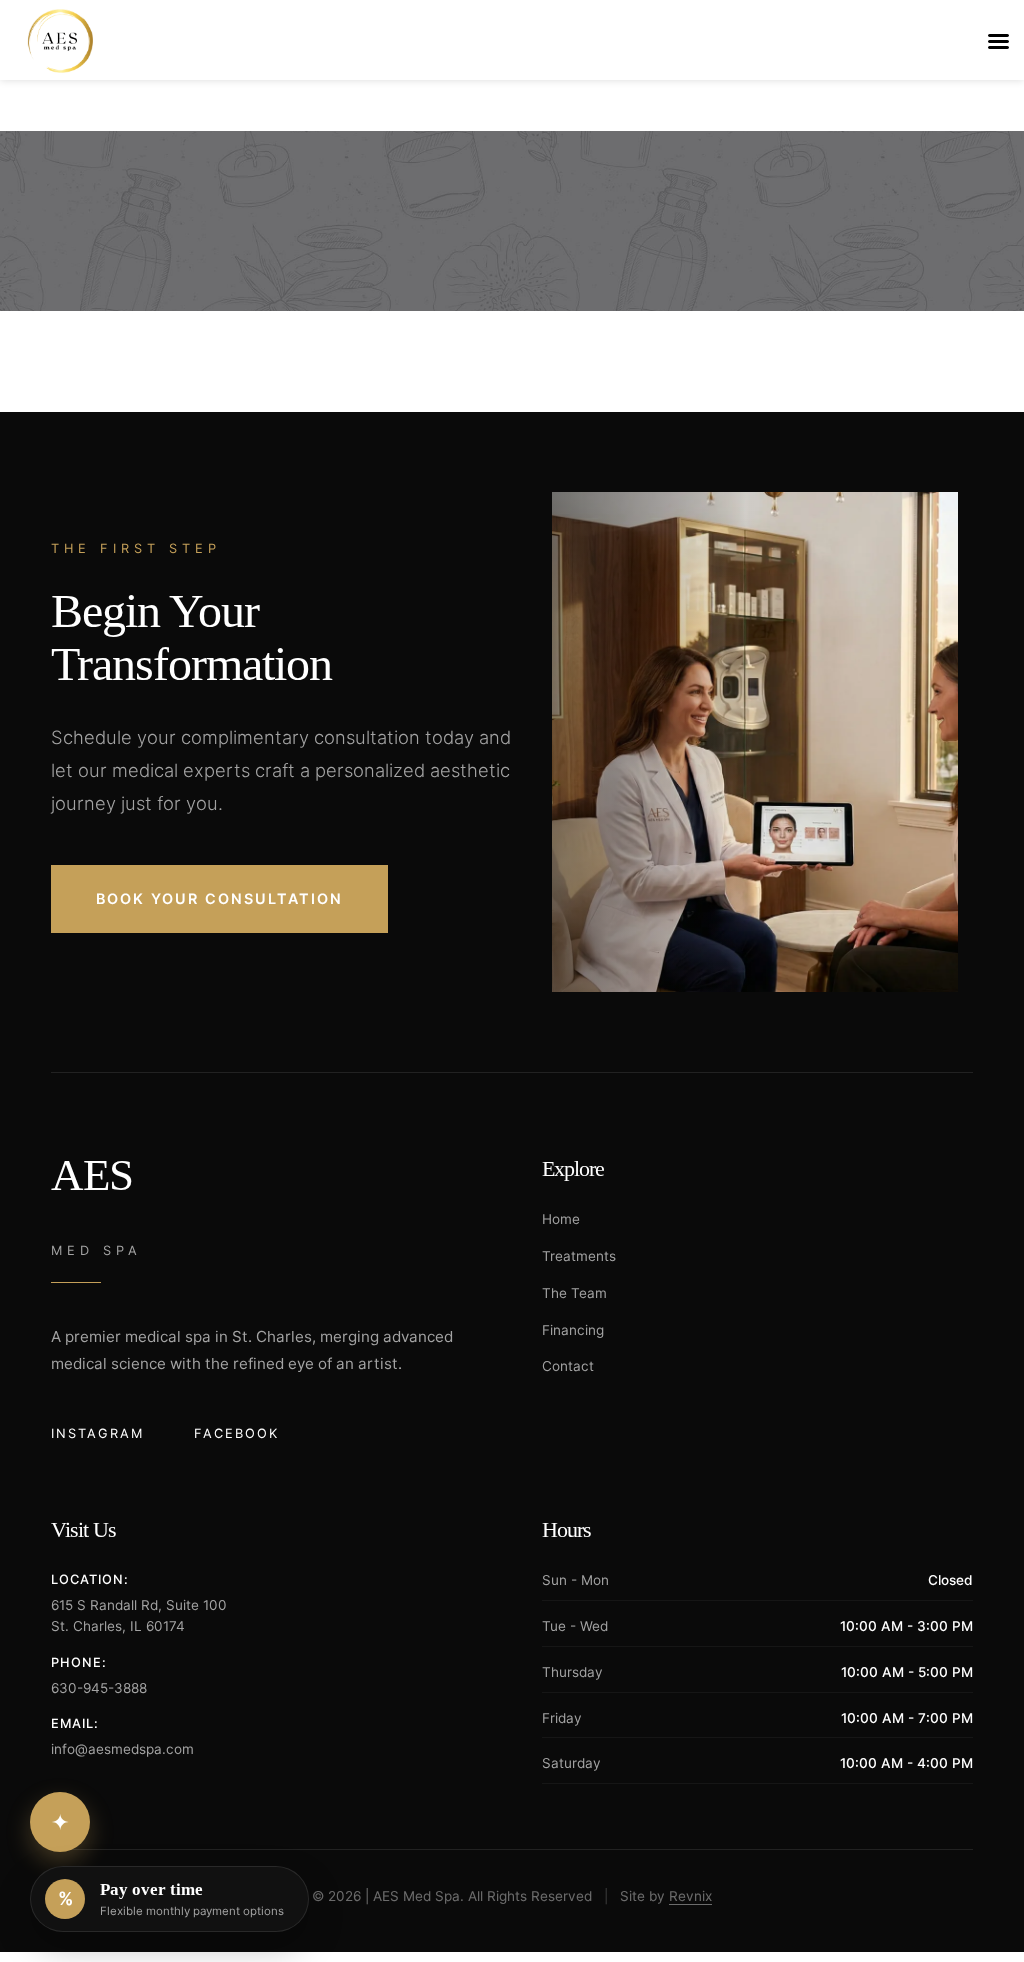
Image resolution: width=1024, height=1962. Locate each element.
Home (561, 1219)
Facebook (236, 1433)
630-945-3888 (99, 1688)
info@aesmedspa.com (122, 1749)
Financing (573, 1330)
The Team (574, 1293)
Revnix (690, 1896)
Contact (568, 1366)
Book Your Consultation (219, 898)
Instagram (97, 1433)
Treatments (579, 1256)
